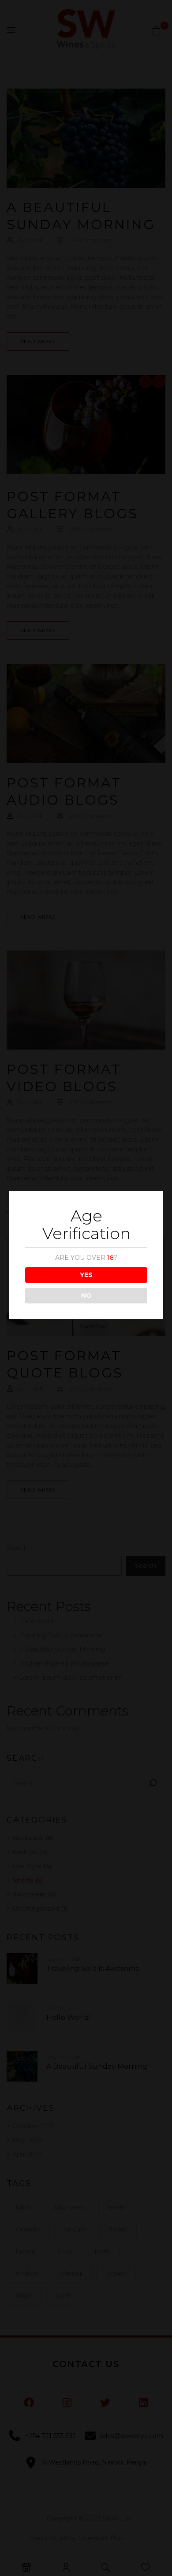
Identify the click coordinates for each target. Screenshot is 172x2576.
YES (86, 1275)
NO (86, 1295)
